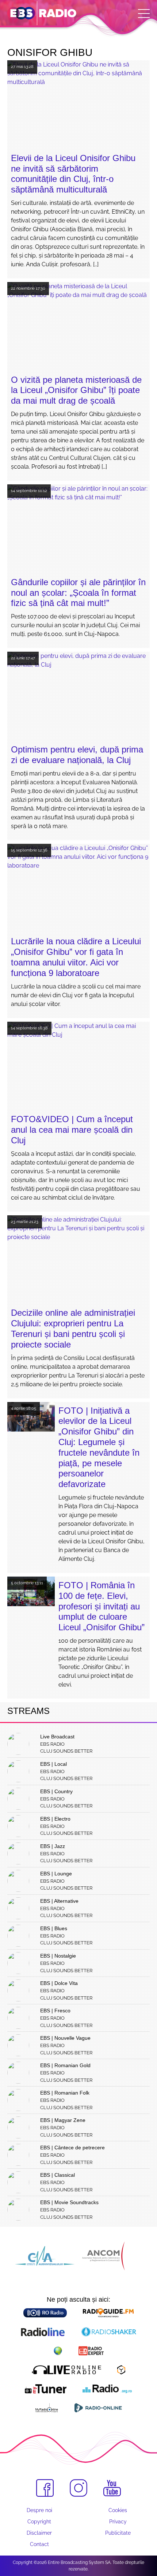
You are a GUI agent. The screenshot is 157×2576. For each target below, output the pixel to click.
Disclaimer (39, 2533)
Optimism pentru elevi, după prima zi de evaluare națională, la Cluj (77, 755)
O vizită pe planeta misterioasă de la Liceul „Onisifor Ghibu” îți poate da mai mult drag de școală (76, 390)
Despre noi (39, 2510)
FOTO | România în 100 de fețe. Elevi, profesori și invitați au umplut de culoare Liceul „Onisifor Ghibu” (102, 1606)
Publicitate (118, 2533)
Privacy (118, 2522)
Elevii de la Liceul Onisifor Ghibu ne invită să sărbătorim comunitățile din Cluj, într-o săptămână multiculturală (73, 174)
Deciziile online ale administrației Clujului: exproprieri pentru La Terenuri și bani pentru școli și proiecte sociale (73, 1328)
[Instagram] (78, 2488)
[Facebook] (45, 2488)
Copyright (39, 2522)
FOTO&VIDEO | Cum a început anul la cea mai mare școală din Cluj (72, 1130)
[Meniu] (144, 14)
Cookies (118, 2510)
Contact (39, 2544)
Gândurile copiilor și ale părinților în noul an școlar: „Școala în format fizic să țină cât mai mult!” (78, 593)
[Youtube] (112, 2488)
